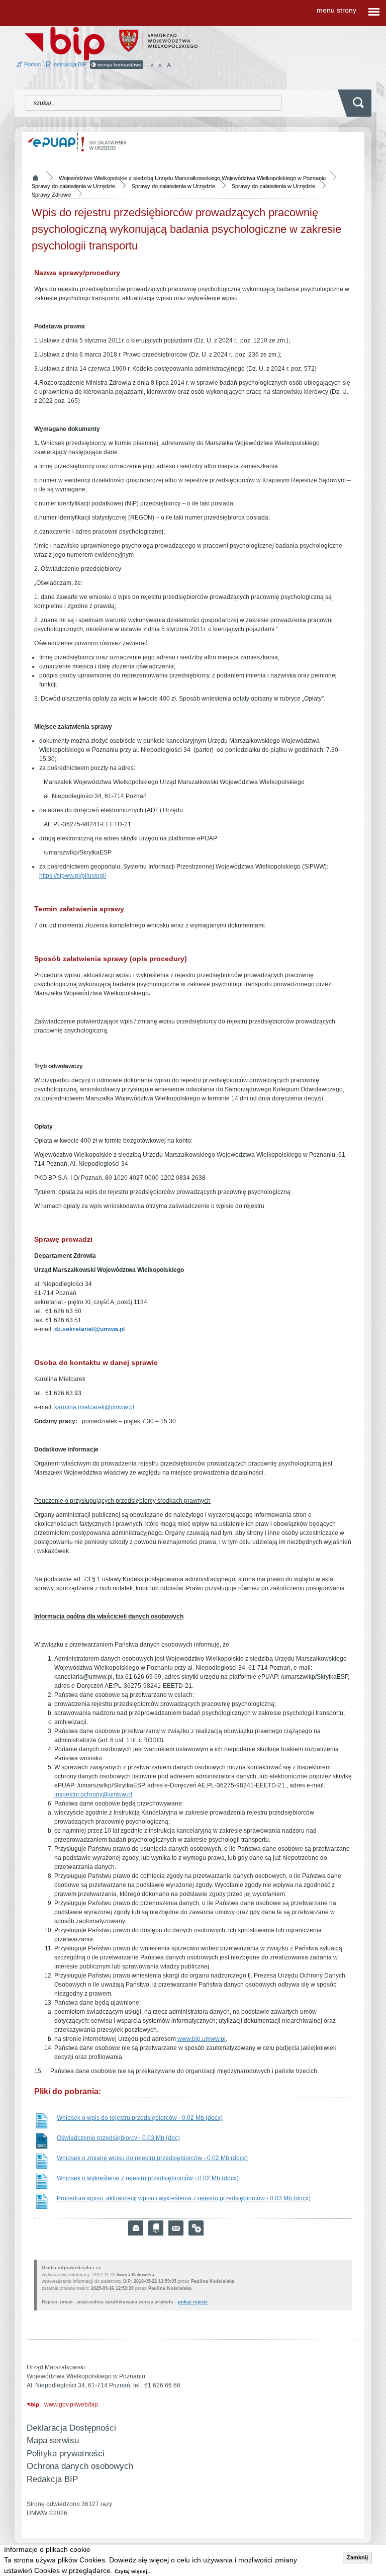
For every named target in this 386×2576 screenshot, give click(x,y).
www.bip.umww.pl (202, 2039)
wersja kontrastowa (119, 65)
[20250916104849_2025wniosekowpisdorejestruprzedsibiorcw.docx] (42, 2121)
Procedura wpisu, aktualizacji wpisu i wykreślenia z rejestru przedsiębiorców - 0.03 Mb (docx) (184, 2198)
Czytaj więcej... (133, 2571)
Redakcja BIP (52, 2479)
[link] (176, 2228)
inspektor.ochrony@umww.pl (93, 1794)
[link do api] (196, 2228)
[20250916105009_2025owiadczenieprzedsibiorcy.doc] (42, 2141)
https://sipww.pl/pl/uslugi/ (73, 876)
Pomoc (32, 64)
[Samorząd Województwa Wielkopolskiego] (158, 40)
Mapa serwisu (53, 2440)
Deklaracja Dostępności (71, 2428)
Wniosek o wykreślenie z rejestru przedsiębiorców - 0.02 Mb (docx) (148, 2178)
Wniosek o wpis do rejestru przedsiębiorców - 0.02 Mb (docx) (140, 2118)
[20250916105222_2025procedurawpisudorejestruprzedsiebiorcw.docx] (42, 2201)
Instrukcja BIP (69, 64)
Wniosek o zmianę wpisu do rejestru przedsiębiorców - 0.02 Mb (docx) (152, 2158)
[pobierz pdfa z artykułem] (156, 2228)
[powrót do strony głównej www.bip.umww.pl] (65, 43)
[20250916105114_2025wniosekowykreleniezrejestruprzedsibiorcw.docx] (42, 2181)
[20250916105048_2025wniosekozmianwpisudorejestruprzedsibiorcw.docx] (42, 2161)
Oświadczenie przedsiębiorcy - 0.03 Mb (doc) (118, 2138)
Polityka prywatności (66, 2454)
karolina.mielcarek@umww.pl (94, 1407)
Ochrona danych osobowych (80, 2466)
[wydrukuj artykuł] (136, 2228)
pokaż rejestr (193, 2302)
